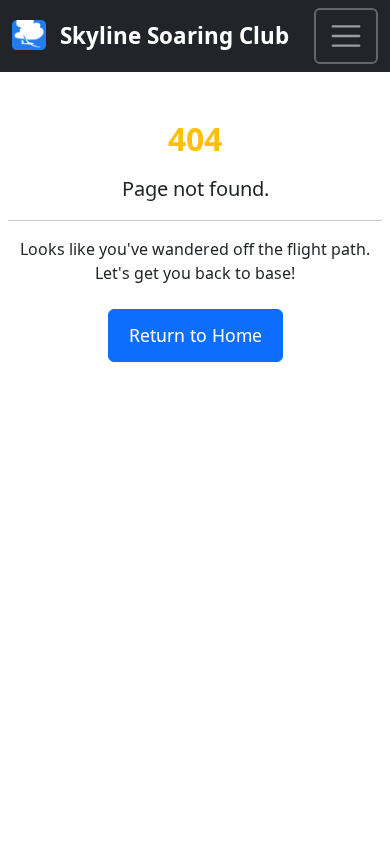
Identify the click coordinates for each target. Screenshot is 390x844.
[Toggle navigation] (346, 36)
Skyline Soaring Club (171, 35)
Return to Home (195, 335)
